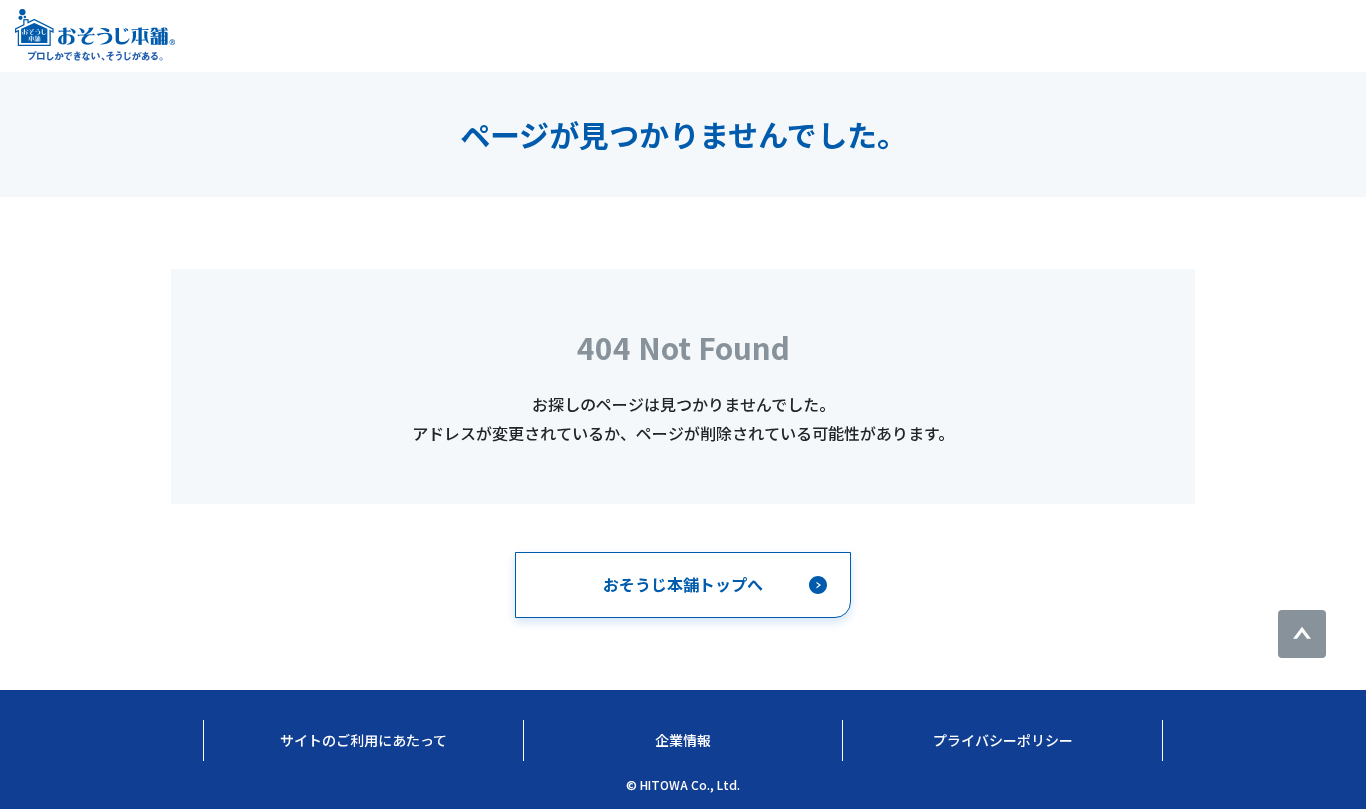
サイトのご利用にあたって (363, 740)
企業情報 (683, 740)
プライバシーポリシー (1003, 740)
